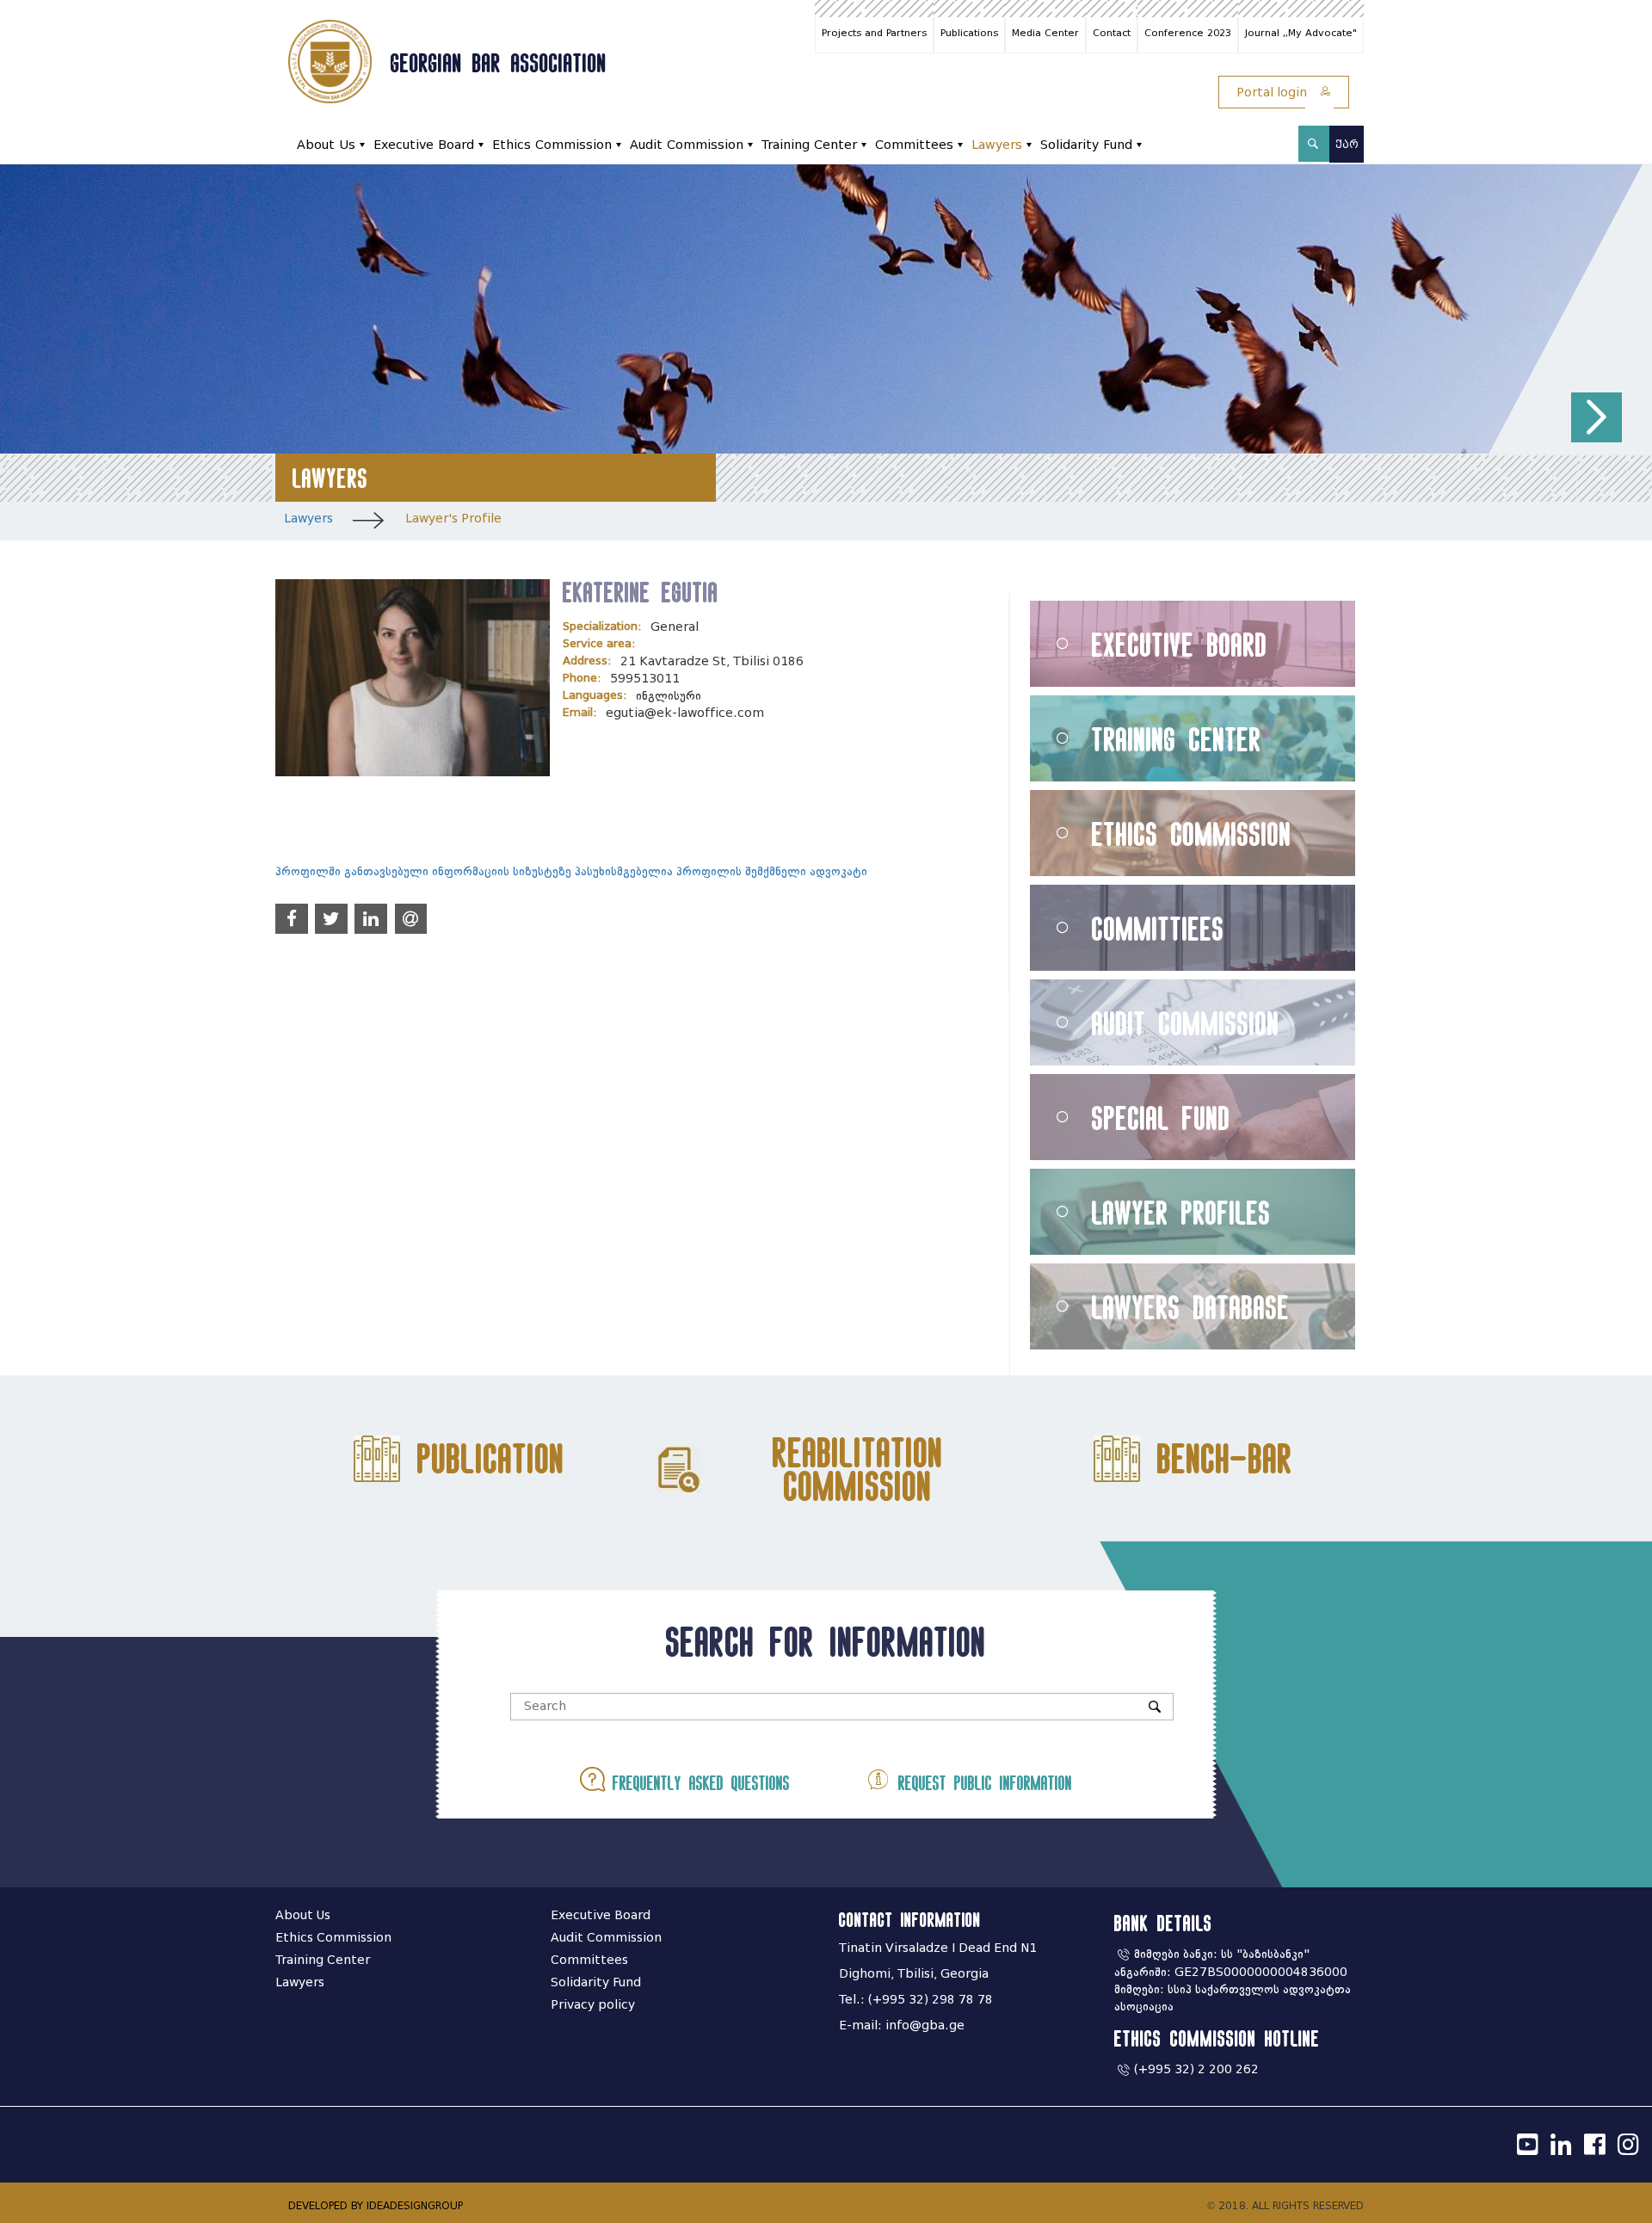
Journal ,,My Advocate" (1301, 33)
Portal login (1273, 93)
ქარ (1347, 144)
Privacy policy (593, 2005)
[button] (1597, 418)
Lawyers (997, 145)
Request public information (981, 1783)
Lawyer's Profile (453, 519)
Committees (914, 145)
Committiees (1158, 928)
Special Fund (1161, 1118)
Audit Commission (687, 145)
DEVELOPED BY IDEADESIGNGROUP (376, 2205)
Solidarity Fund (1086, 145)
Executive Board (424, 145)
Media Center (1045, 33)
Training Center (809, 145)
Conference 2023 (1188, 33)
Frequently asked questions (697, 1783)
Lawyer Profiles (1181, 1212)
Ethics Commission (552, 145)
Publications (969, 33)
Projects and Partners (874, 33)
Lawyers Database (1191, 1307)
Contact (1112, 33)
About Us (326, 145)
